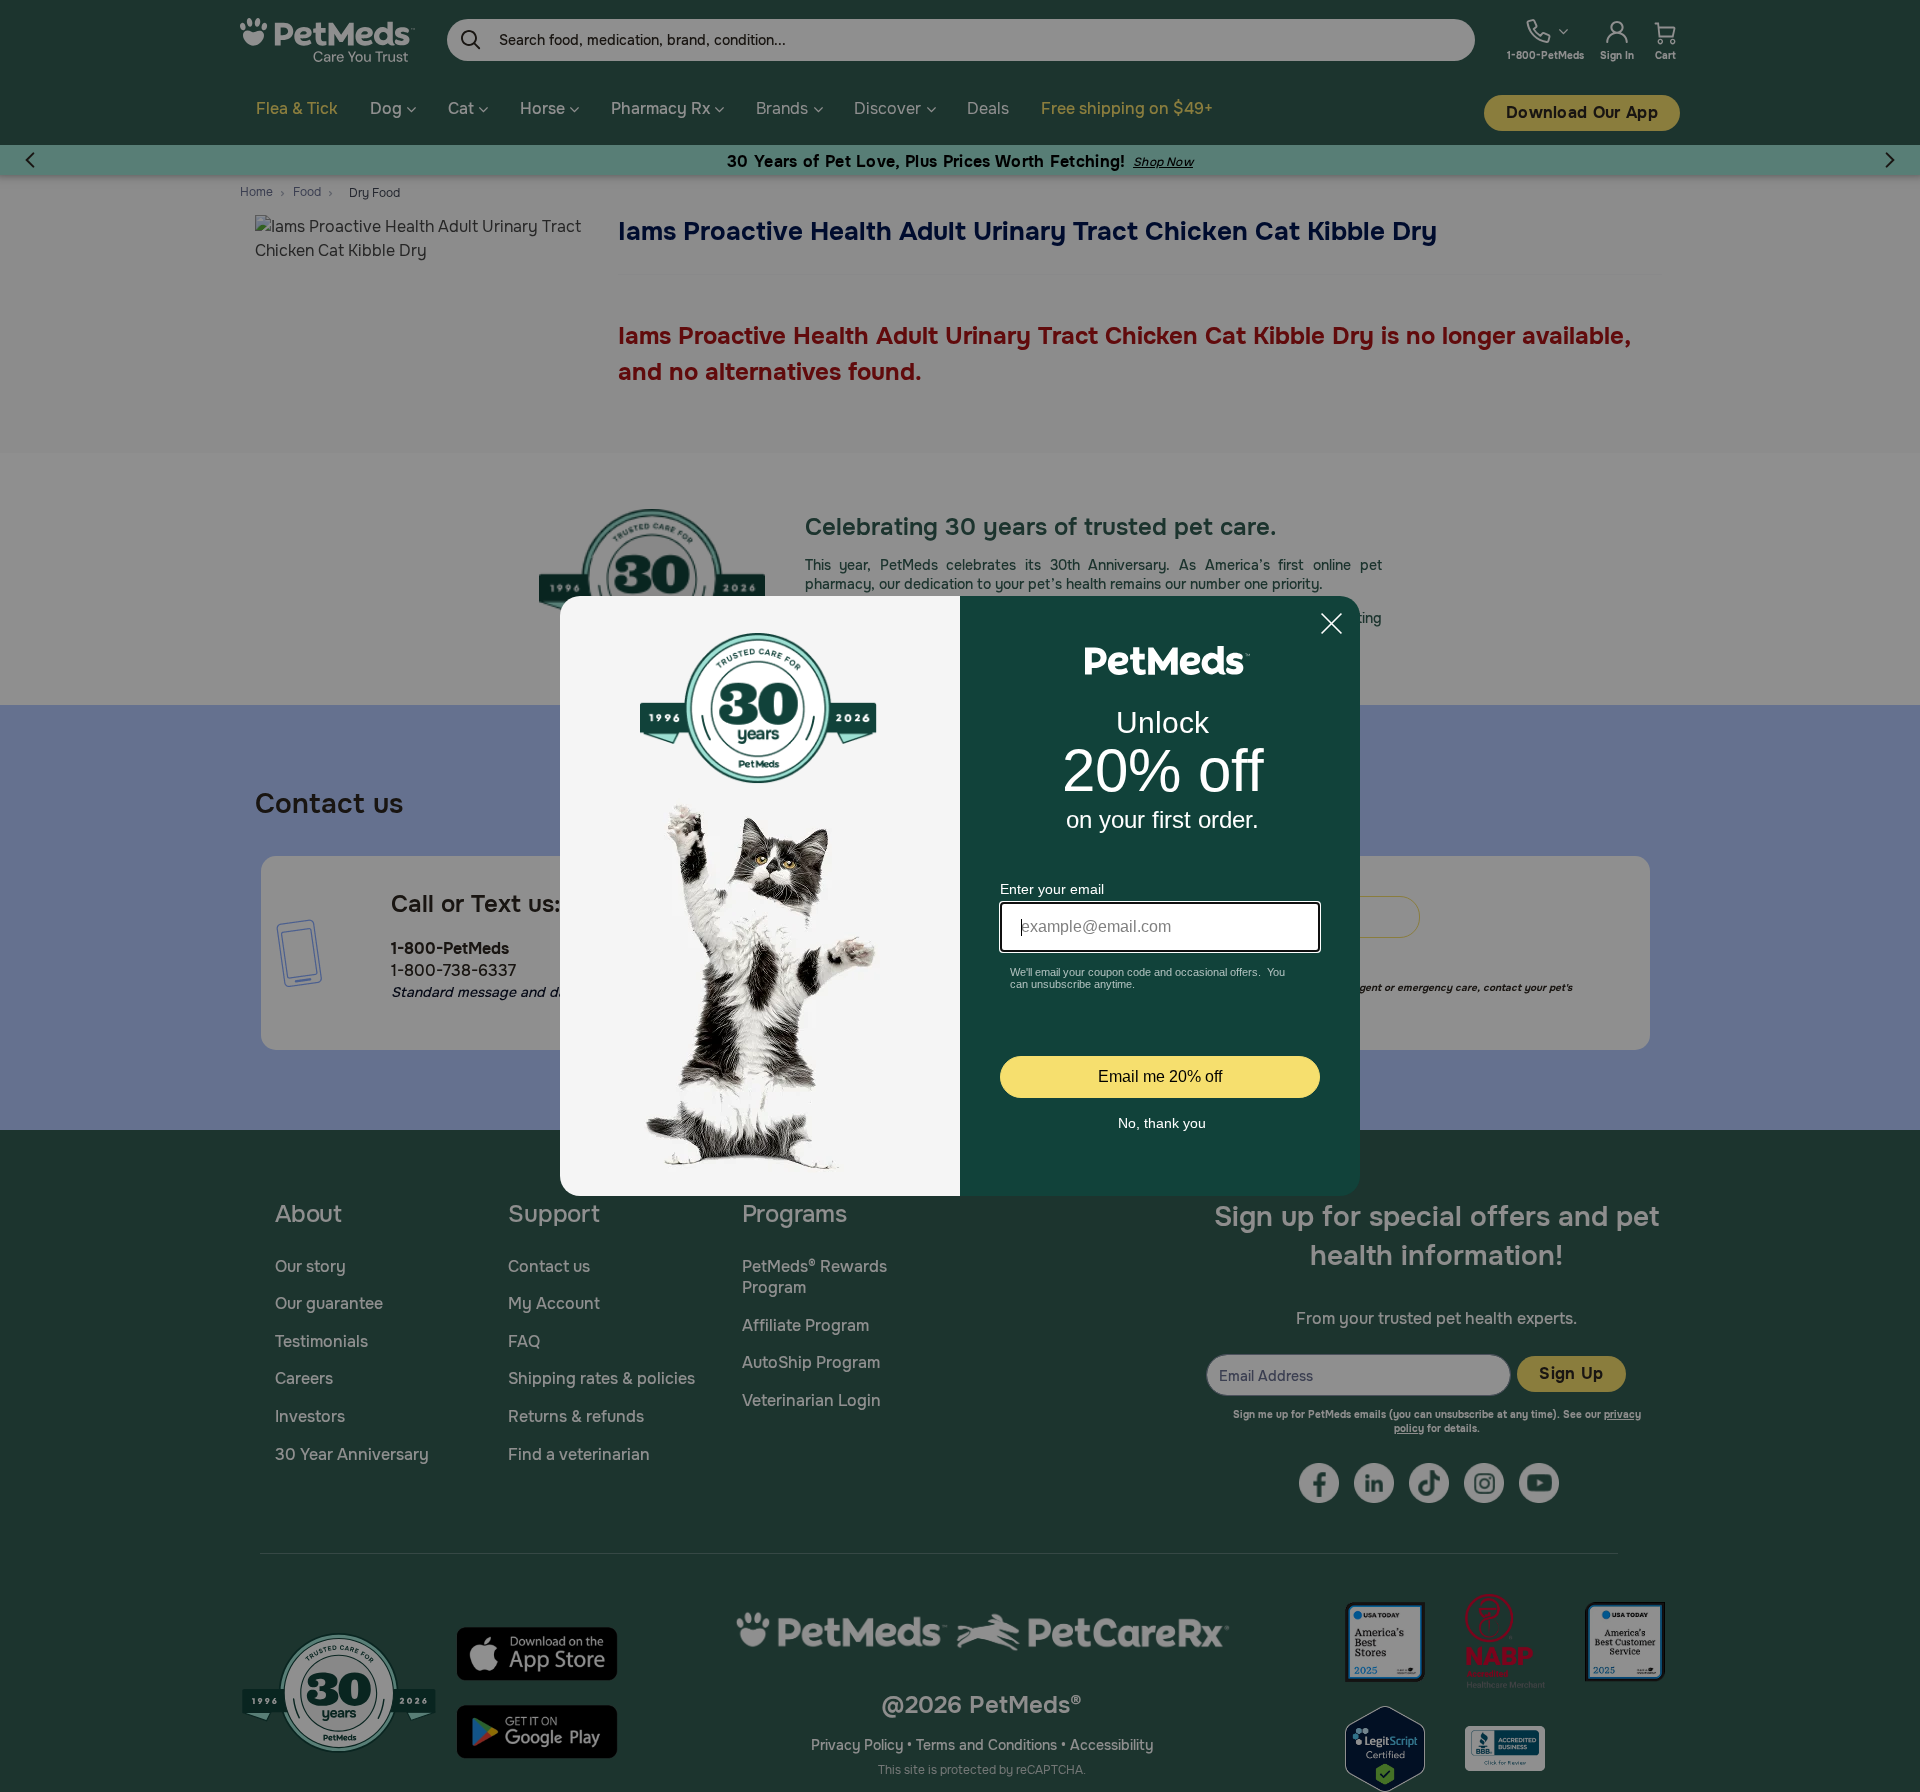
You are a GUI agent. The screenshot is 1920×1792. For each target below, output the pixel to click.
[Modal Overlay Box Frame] (960, 896)
